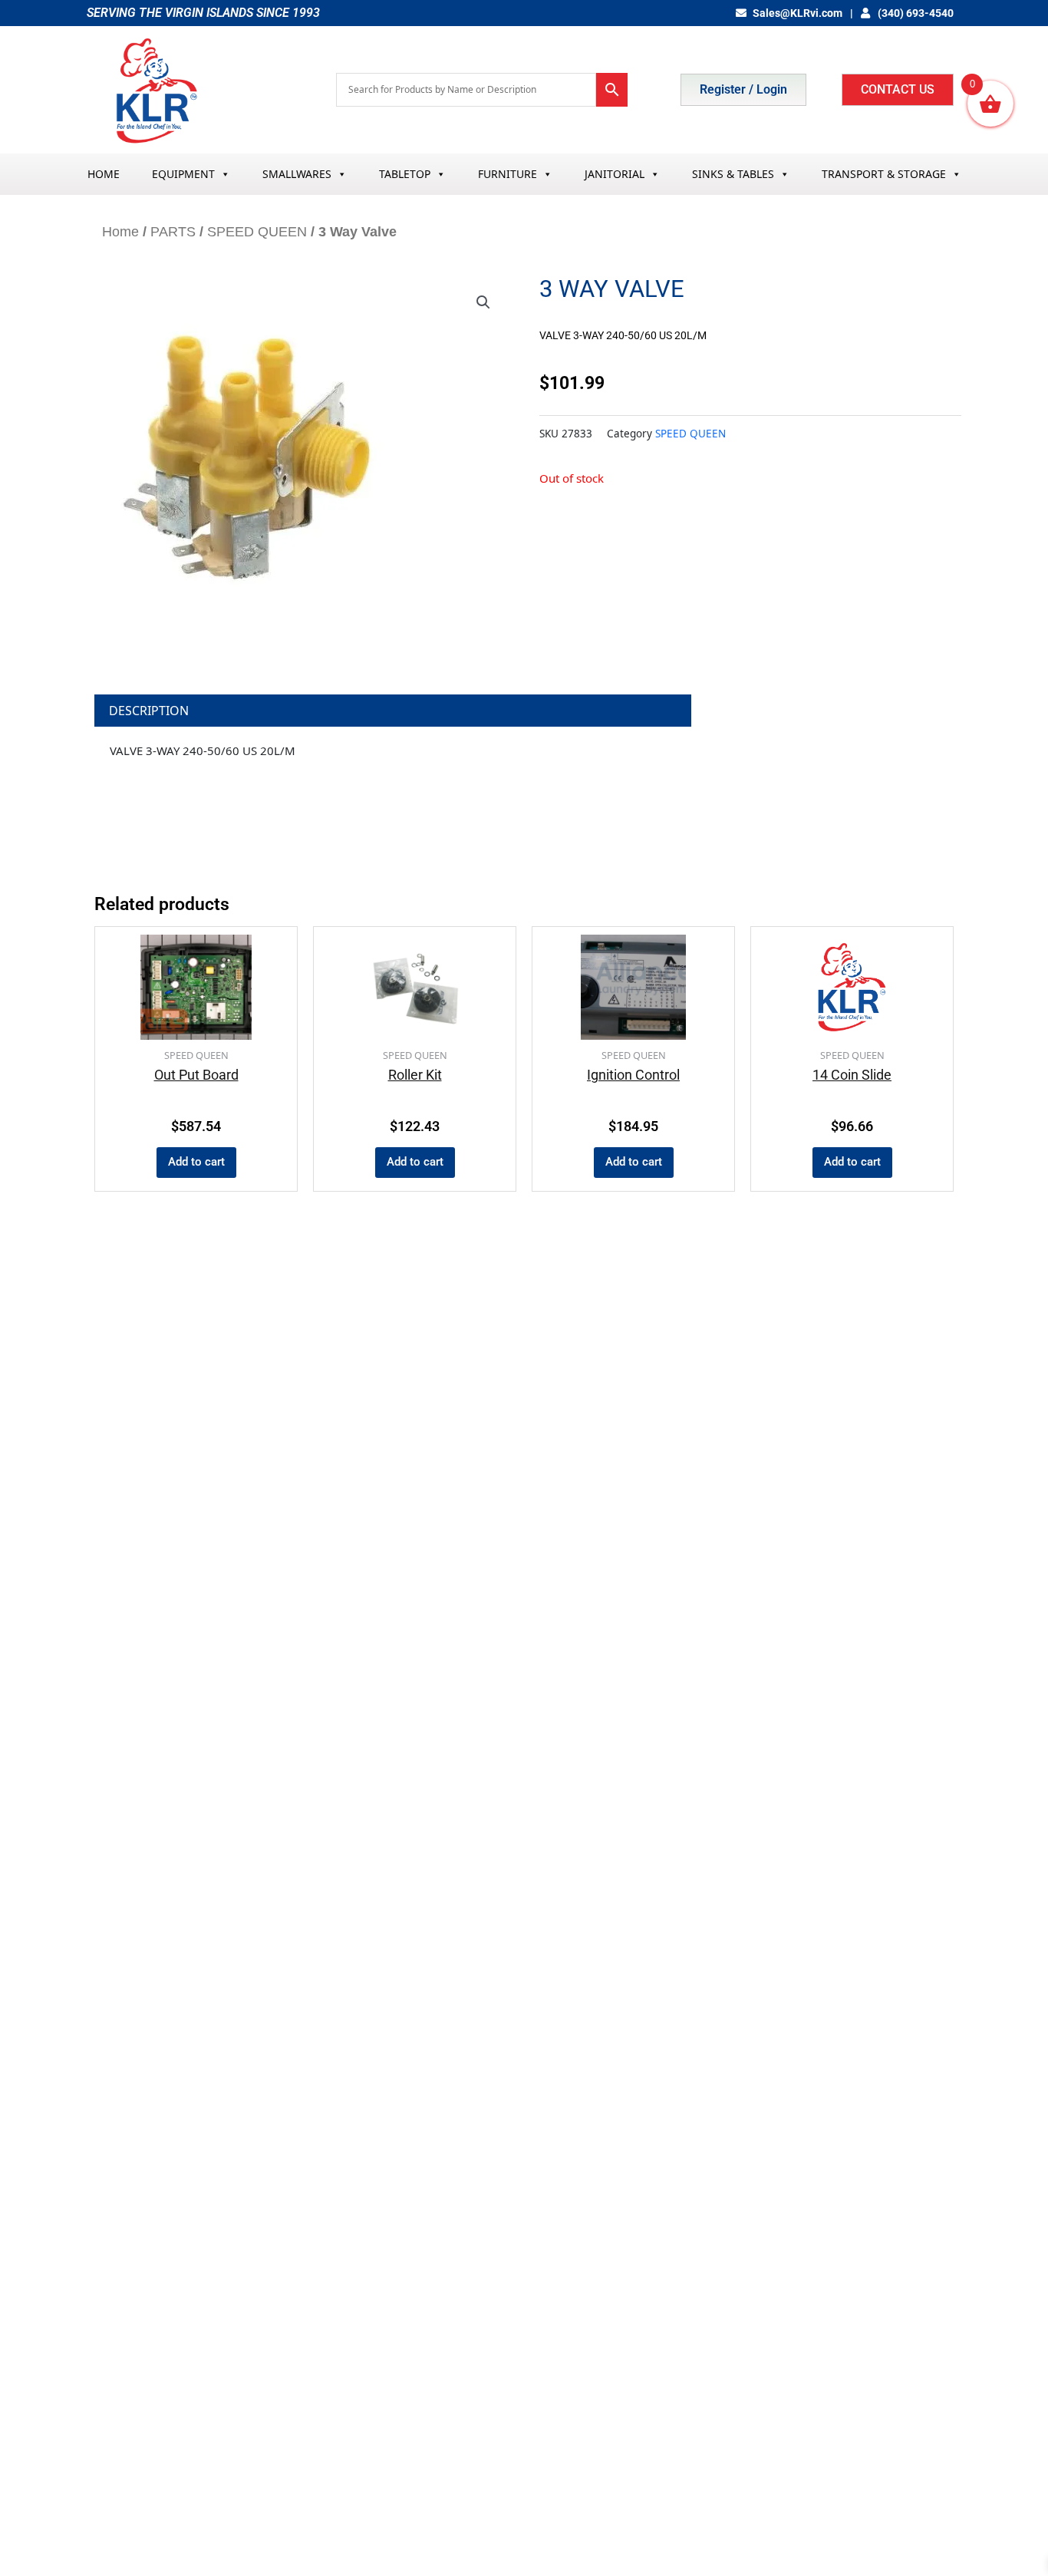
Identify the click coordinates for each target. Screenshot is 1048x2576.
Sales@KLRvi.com (798, 13)
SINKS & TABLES (733, 174)
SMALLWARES (297, 174)
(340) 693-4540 (915, 13)
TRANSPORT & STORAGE (884, 174)
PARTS (173, 232)
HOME (104, 174)
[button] (483, 302)
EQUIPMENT (183, 174)
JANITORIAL (615, 174)
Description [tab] (149, 711)
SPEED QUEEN (257, 232)
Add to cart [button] (196, 1162)
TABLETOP (405, 174)
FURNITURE (508, 174)
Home (120, 232)
